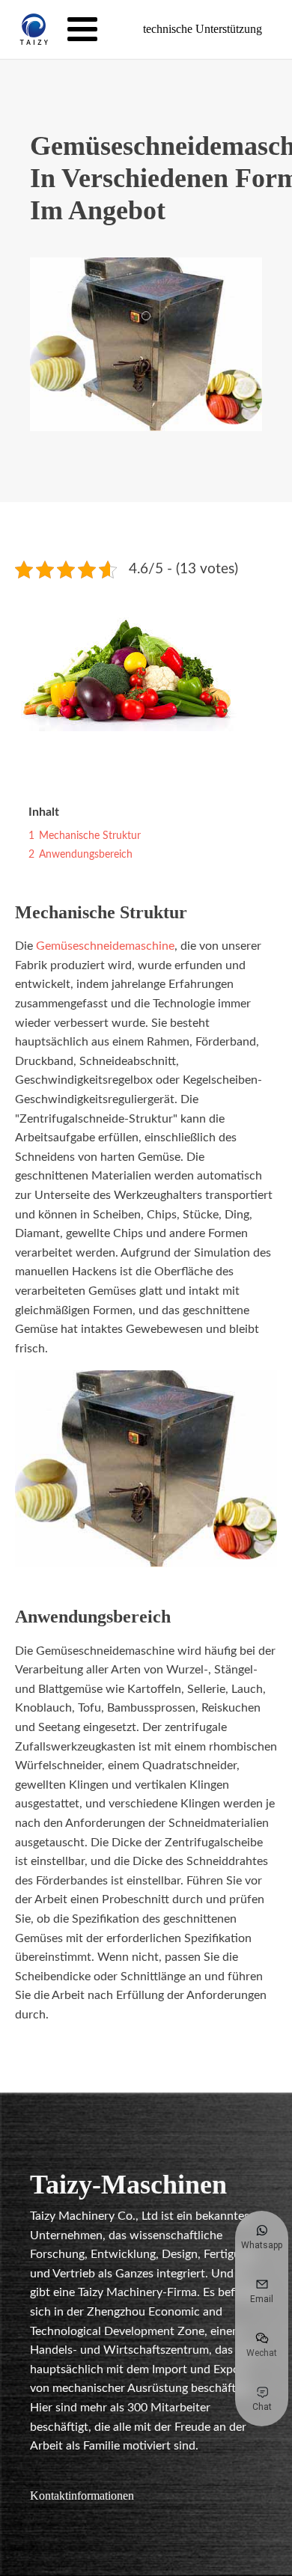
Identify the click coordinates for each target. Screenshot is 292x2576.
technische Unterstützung (203, 29)
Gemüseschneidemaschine (105, 946)
